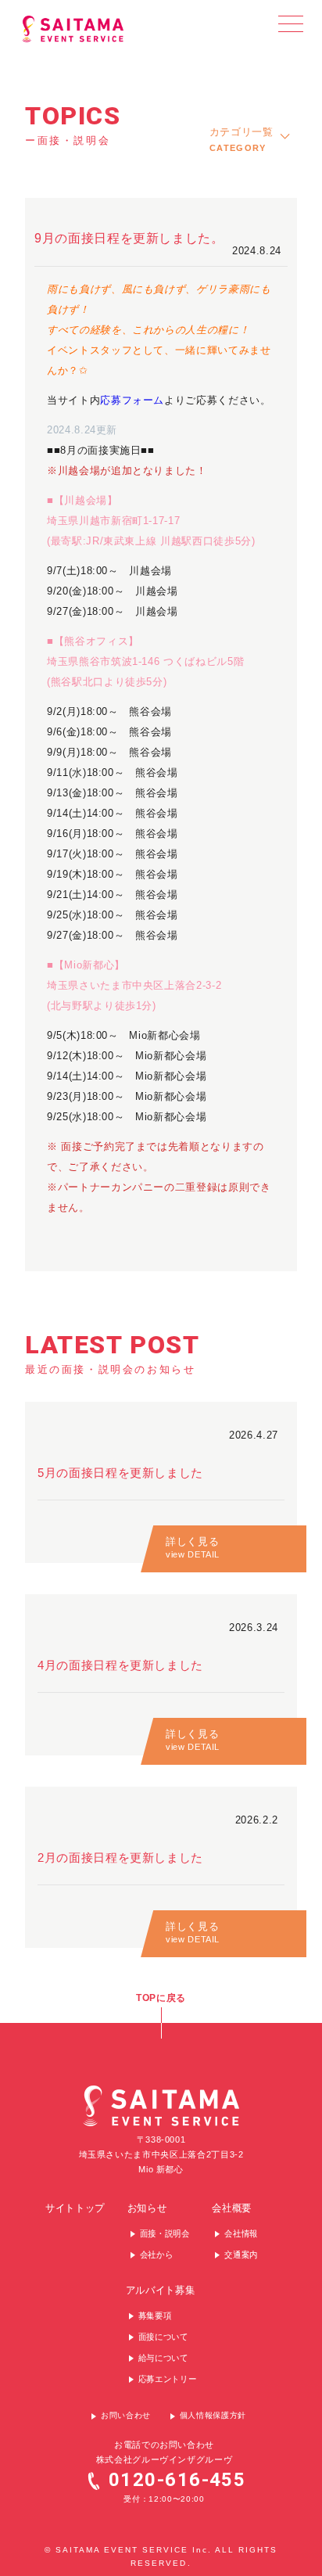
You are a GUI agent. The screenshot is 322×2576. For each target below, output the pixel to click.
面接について (163, 2337)
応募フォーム (132, 400)
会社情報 (241, 2234)
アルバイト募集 (161, 2291)
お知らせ (147, 2209)
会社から (157, 2255)
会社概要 (232, 2209)
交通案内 (241, 2255)
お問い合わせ (126, 2415)
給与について (163, 2359)
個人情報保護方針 (213, 2415)
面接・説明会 (165, 2234)
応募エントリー (168, 2380)
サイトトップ (75, 2209)
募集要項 (155, 2316)
